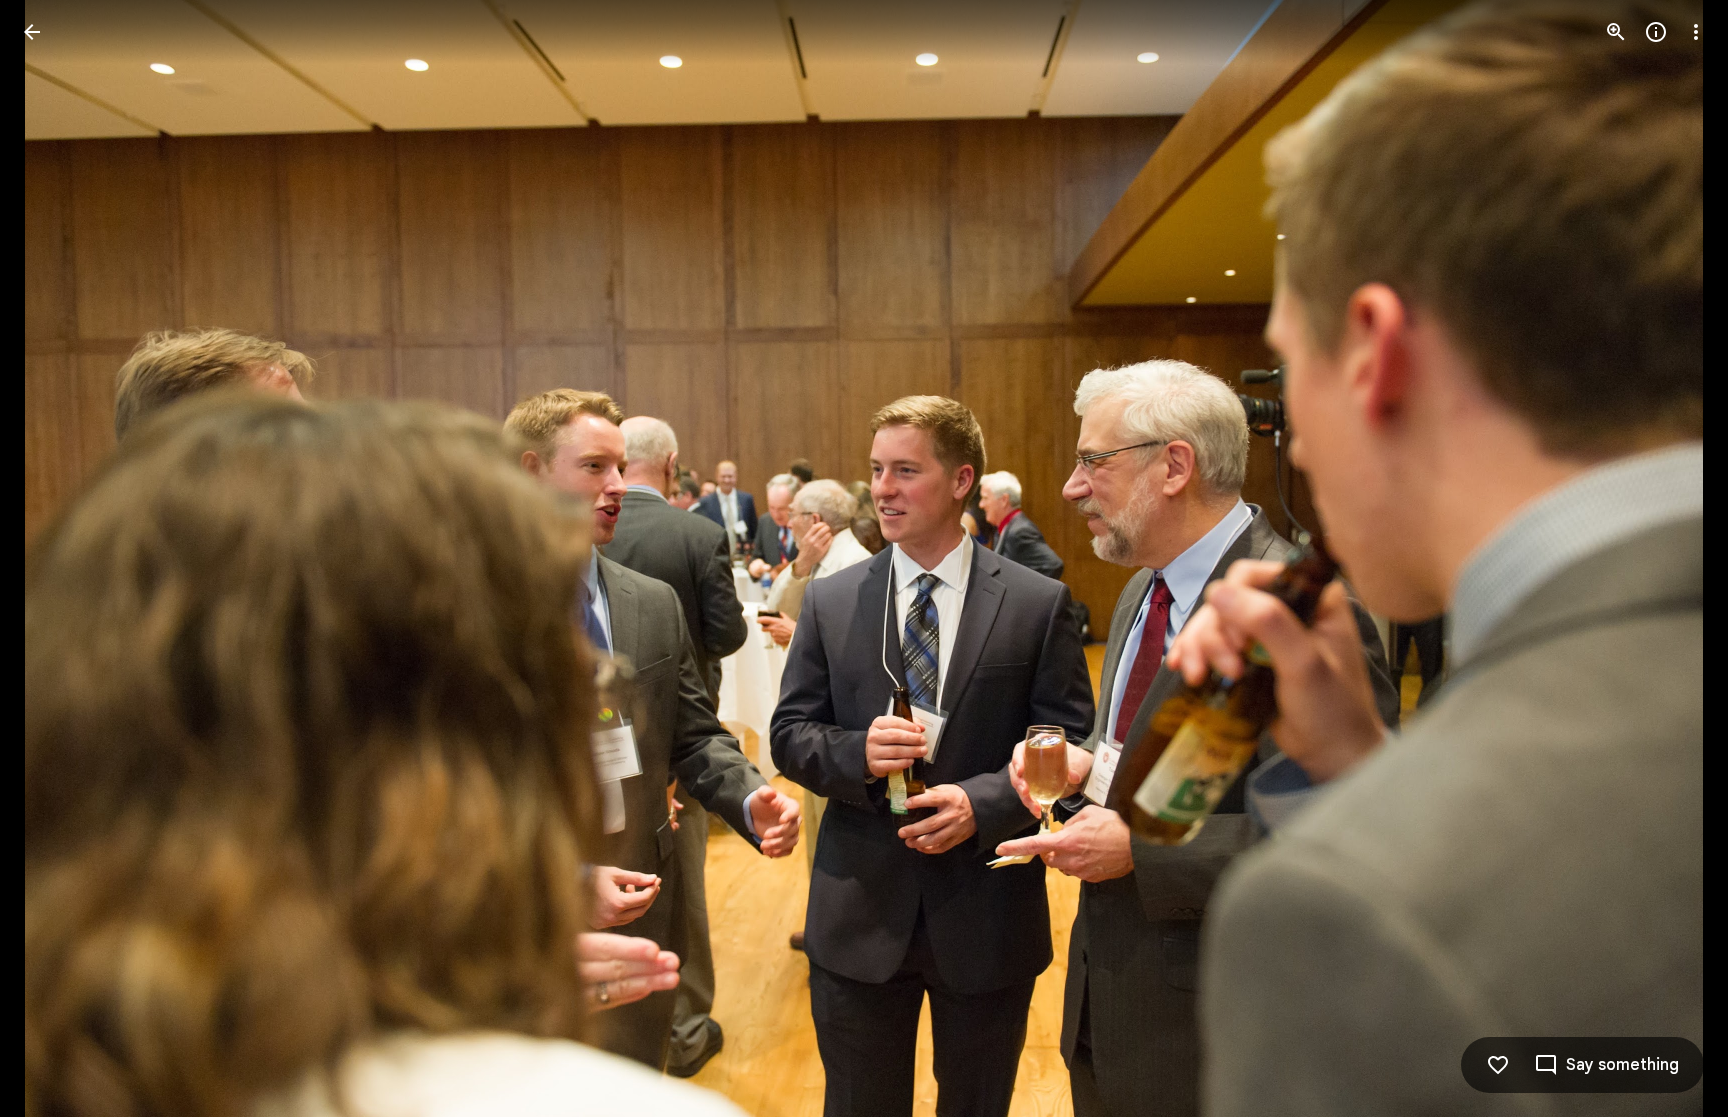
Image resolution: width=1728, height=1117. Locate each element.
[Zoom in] (1616, 32)
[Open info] (1656, 32)
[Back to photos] (32, 32)
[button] (56, 559)
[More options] (1696, 32)
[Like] (1498, 1065)
